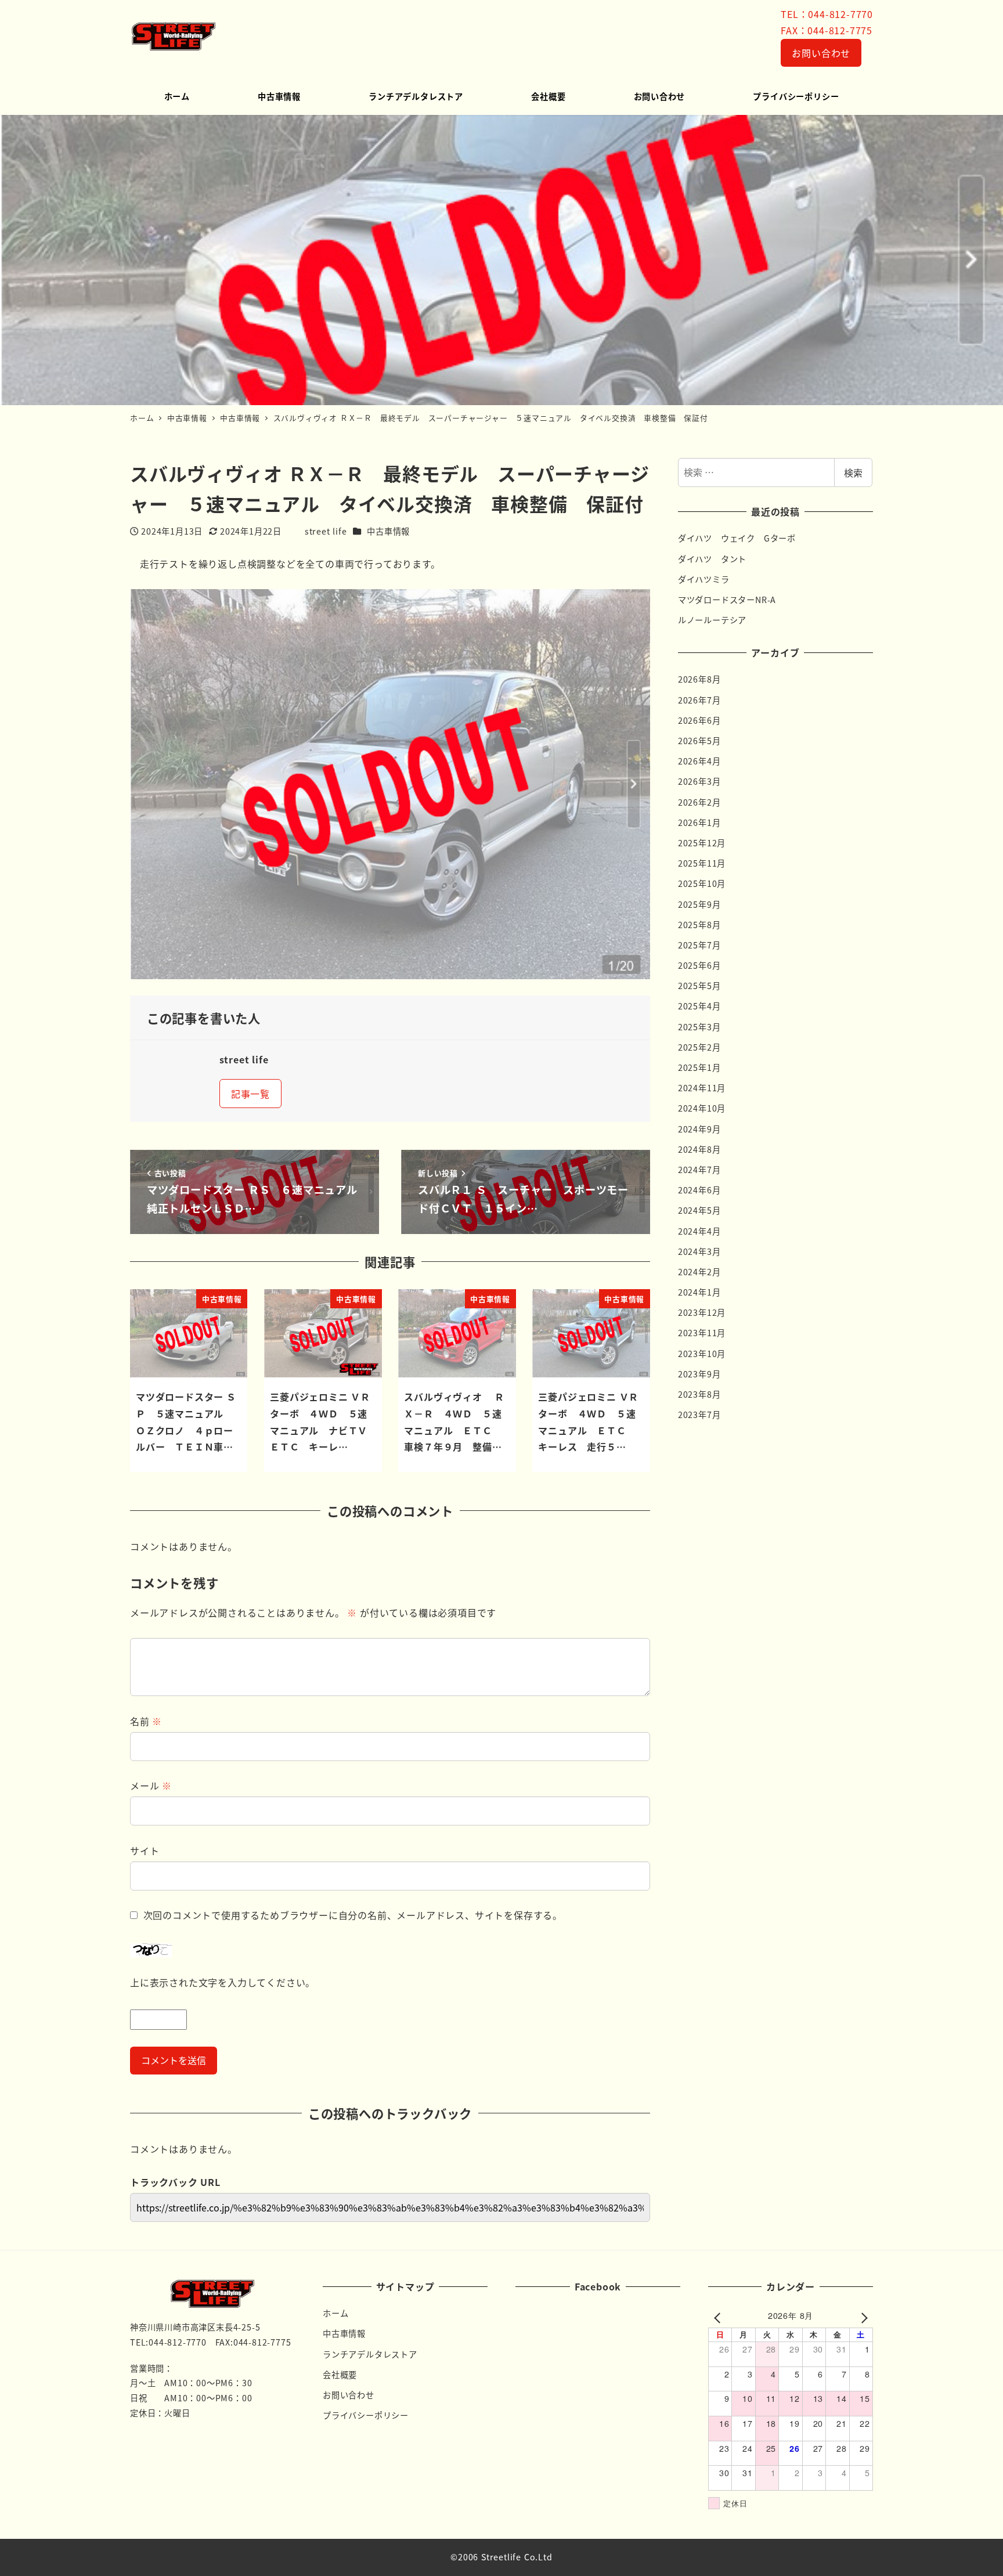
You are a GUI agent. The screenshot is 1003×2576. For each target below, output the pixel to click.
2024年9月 (699, 1129)
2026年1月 (699, 822)
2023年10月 (702, 1354)
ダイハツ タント (712, 559)
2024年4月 (699, 1231)
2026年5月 (699, 741)
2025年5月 (699, 986)
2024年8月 (699, 1149)
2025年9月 (699, 904)
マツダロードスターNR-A (727, 600)
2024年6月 (699, 1190)
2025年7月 (699, 945)
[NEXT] (862, 2317)
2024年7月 (699, 1170)
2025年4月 (699, 1006)
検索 (853, 472)
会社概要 (340, 2375)
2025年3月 (699, 1027)
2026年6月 (699, 720)
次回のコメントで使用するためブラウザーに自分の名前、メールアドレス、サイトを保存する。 (353, 1915)
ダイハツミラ (704, 579)
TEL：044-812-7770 (827, 14)
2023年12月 (702, 1312)
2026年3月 (699, 781)
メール (151, 1785)
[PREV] (719, 2317)
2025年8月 (699, 925)
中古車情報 (388, 531)
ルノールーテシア (712, 620)
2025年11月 (702, 863)
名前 (146, 1721)
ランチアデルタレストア (370, 2354)
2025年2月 (699, 1047)
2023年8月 (699, 1394)
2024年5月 (699, 1210)
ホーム (335, 2313)
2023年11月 (702, 1333)
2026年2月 (699, 802)
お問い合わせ (821, 53)
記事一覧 (250, 1094)
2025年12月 (702, 843)
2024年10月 (702, 1108)
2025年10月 (702, 883)
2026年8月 (699, 679)
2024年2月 (699, 1272)
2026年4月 (699, 761)
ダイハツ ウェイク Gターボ (737, 538)
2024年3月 (699, 1251)
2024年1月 (699, 1292)
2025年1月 (699, 1067)
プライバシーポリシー (366, 2415)
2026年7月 (699, 700)
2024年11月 (702, 1088)
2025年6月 (699, 965)
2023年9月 (699, 1374)
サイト (145, 1850)
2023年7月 (699, 1415)
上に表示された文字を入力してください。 (223, 1982)
